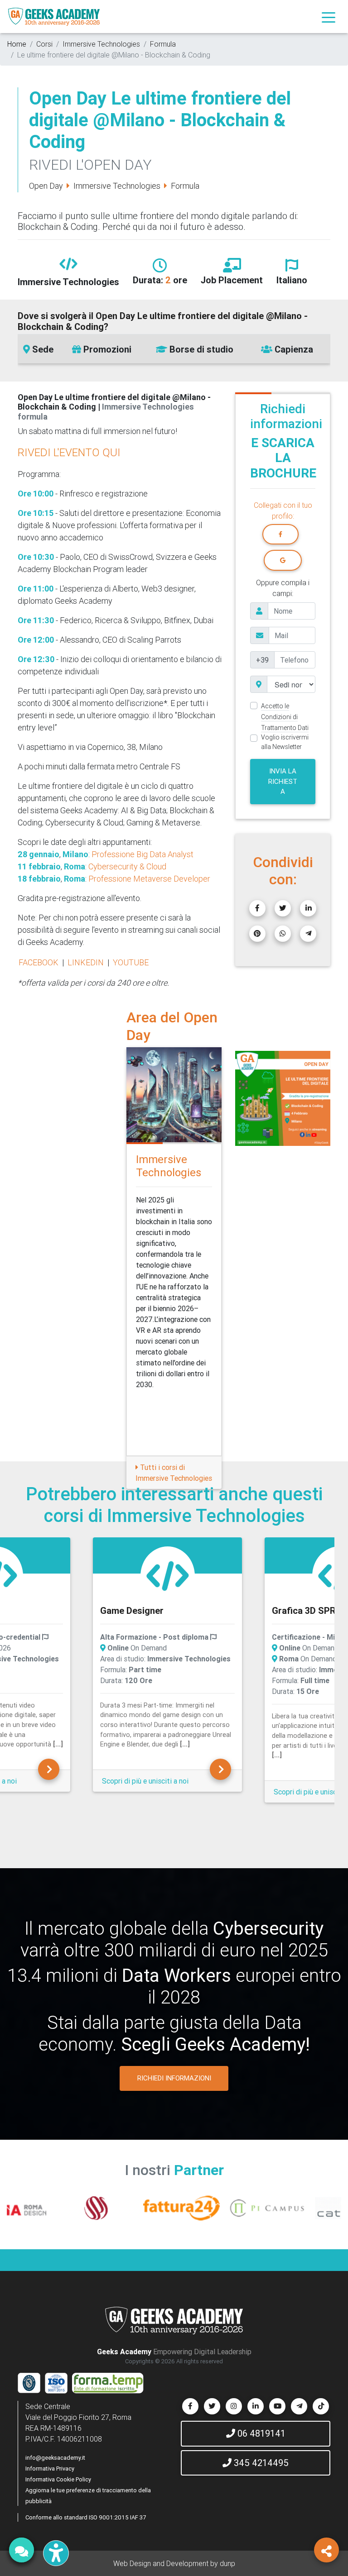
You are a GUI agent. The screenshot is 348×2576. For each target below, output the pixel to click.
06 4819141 (260, 2433)
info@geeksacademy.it (55, 2458)
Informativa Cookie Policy (58, 2479)
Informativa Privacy (50, 2469)
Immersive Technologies (101, 44)
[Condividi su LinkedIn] (308, 908)
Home (17, 44)
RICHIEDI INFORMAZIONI (174, 2078)
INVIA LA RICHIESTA (283, 781)
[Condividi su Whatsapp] (283, 934)
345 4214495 (260, 2463)
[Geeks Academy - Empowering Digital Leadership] (54, 17)
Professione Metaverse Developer (149, 879)
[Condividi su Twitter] (283, 908)
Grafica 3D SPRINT (140, 1610)
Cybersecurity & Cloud (127, 866)
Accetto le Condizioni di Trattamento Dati (285, 717)
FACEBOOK (39, 962)
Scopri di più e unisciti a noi (145, 1792)
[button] (242, 1098)
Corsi (44, 44)
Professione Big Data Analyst (143, 854)
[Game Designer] (49, 1769)
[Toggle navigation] (329, 17)
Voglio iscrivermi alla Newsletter (285, 742)
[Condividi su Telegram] (308, 934)
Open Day (46, 186)
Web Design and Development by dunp (174, 2563)
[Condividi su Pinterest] (257, 934)
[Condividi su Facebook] (257, 908)
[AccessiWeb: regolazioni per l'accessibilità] (56, 2553)
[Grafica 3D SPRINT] (168, 1576)
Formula (163, 44)
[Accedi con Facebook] (280, 534)
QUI (111, 452)
